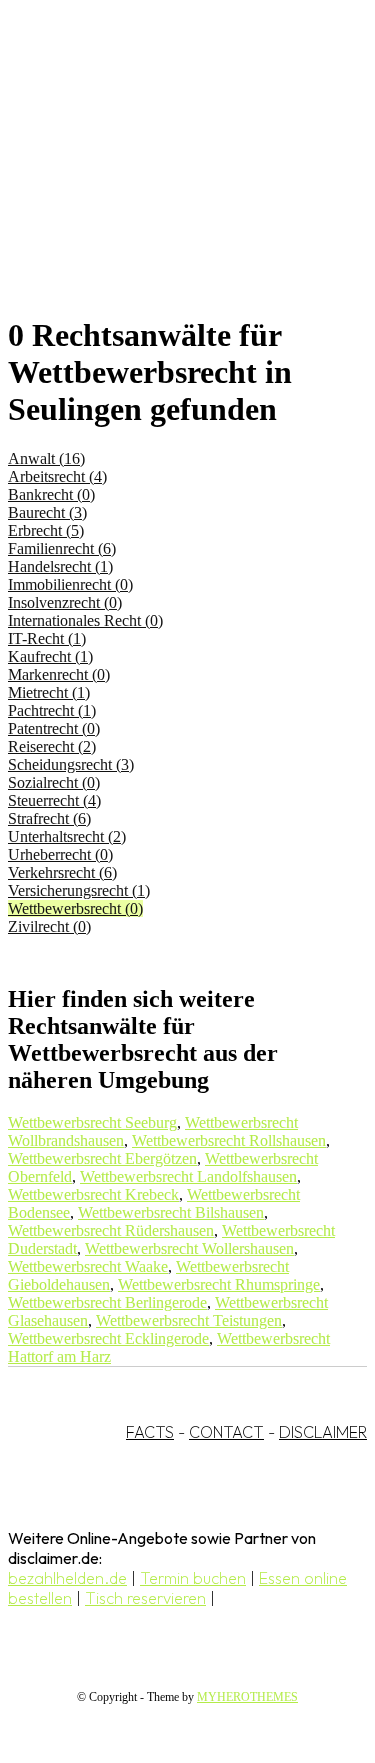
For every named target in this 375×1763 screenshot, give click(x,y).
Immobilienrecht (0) (70, 584)
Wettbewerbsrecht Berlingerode (107, 1302)
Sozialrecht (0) (54, 782)
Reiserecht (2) (52, 746)
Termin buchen (193, 1578)
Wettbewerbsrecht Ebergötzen (102, 1158)
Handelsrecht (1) (60, 566)
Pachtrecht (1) (52, 710)
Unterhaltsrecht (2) (67, 836)
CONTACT (226, 1432)
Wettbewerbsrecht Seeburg (92, 1122)
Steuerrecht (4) (54, 800)
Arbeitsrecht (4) (57, 476)
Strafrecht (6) (49, 818)
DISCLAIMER (323, 1432)
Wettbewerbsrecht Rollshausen (229, 1140)
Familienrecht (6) (62, 548)
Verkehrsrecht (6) (62, 872)
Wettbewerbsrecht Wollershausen (189, 1248)
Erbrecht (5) (46, 530)
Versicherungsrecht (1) (79, 890)
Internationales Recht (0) (85, 620)
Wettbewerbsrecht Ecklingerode (108, 1338)
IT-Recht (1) (47, 638)
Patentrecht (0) (54, 728)
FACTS (150, 1432)
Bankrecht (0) (51, 494)
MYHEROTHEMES (247, 1697)
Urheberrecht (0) (60, 854)
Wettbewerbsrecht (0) (75, 908)
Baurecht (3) (47, 512)
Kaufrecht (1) (50, 656)
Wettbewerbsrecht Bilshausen (171, 1212)
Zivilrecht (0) (49, 926)
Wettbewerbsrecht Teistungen (189, 1320)
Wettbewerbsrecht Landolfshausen (188, 1176)
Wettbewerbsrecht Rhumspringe (219, 1284)
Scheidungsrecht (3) (71, 764)
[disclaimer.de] (167, 181)
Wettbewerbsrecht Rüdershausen (111, 1230)
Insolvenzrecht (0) (65, 602)
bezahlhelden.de (67, 1578)
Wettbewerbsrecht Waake (88, 1266)
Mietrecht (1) (49, 692)
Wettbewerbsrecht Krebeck (93, 1194)
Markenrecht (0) (59, 674)
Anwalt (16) (46, 458)
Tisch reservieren (145, 1598)
